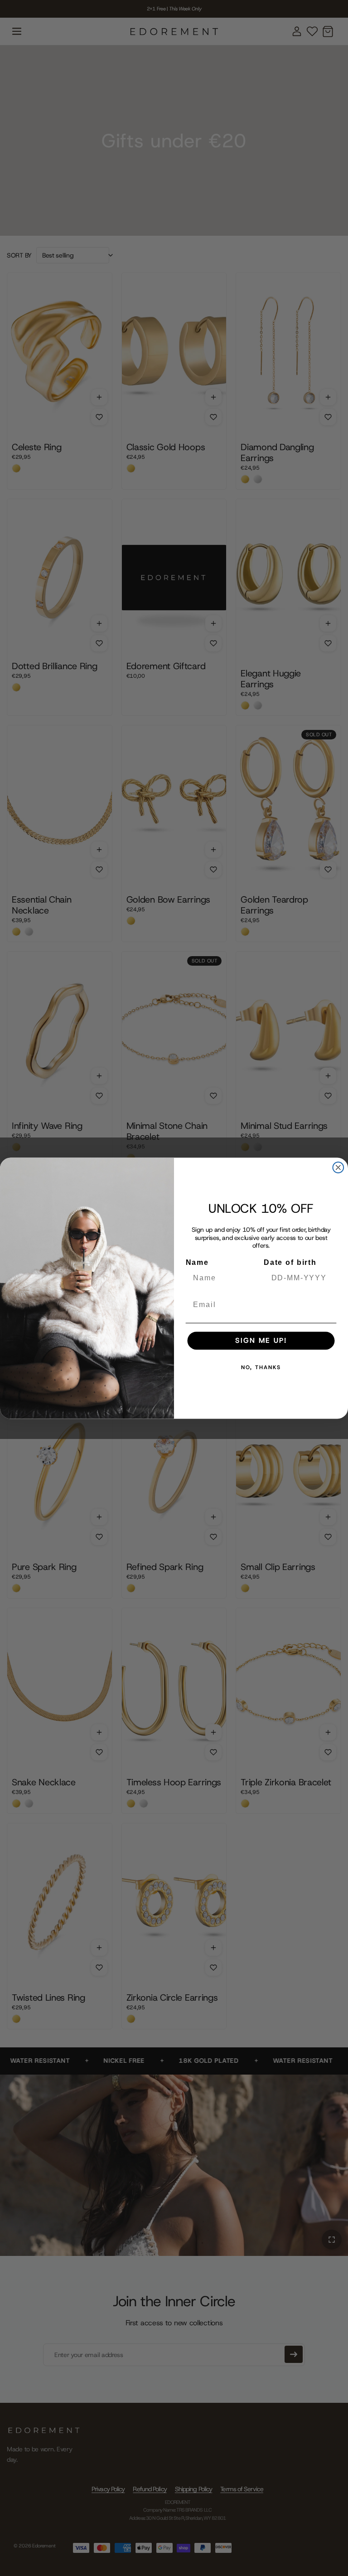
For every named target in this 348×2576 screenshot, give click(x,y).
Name (197, 1262)
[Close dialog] (338, 1167)
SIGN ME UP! (261, 1340)
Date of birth (290, 1262)
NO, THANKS (261, 1367)
